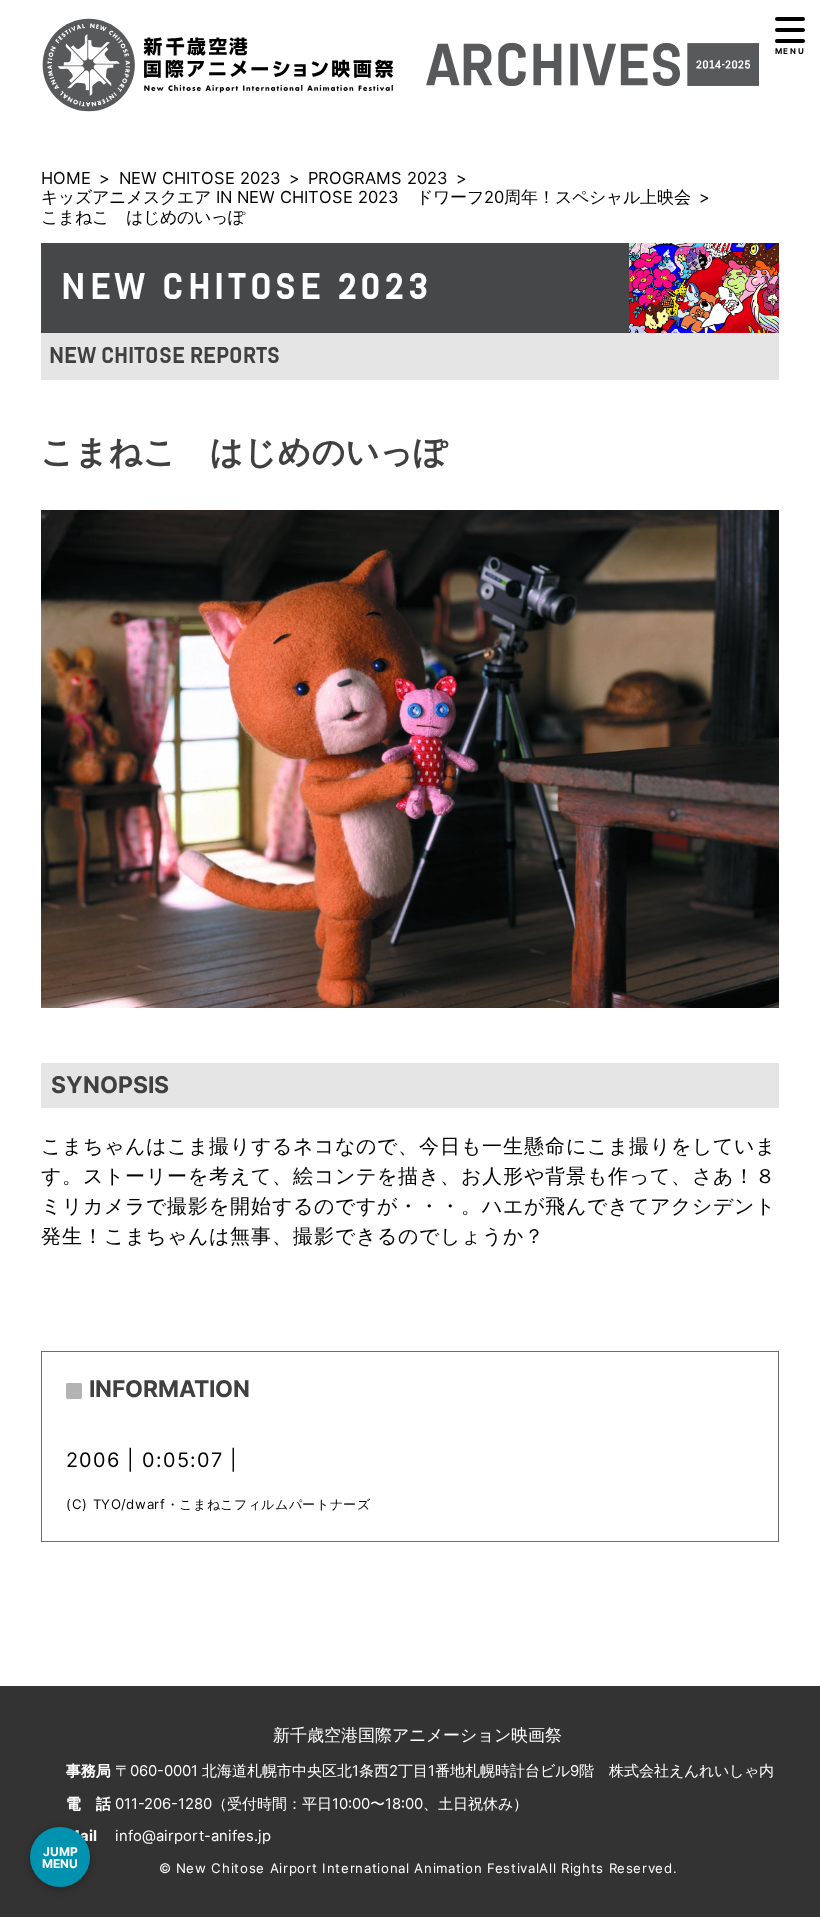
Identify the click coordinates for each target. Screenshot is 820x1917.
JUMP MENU (60, 1857)
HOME (66, 178)
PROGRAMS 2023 (378, 178)
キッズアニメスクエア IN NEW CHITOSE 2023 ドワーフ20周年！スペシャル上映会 (366, 197)
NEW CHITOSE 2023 (200, 178)
